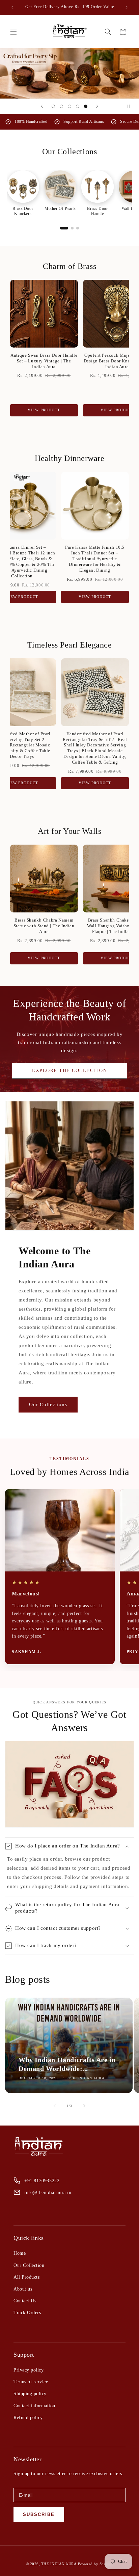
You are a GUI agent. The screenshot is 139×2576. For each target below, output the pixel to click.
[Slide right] (84, 2106)
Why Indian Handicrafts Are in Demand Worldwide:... (67, 2064)
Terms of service (31, 2382)
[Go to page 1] (64, 228)
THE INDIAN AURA (59, 2564)
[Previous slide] (42, 106)
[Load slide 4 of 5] (78, 106)
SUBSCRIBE (39, 2514)
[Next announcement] (127, 7)
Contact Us (25, 2301)
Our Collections (48, 1404)
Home (20, 2253)
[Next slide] (97, 106)
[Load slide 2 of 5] (61, 106)
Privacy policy (29, 2370)
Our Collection (29, 2265)
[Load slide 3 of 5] (69, 106)
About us (23, 2289)
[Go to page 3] (78, 228)
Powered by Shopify (95, 2564)
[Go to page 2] (72, 228)
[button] (13, 32)
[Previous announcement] (12, 7)
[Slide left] (55, 2106)
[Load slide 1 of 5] (53, 106)
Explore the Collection (69, 1071)
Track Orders (27, 2313)
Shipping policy (30, 2394)
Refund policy (28, 2418)
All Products (26, 2277)
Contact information (34, 2406)
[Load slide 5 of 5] (86, 106)
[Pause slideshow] (132, 106)
